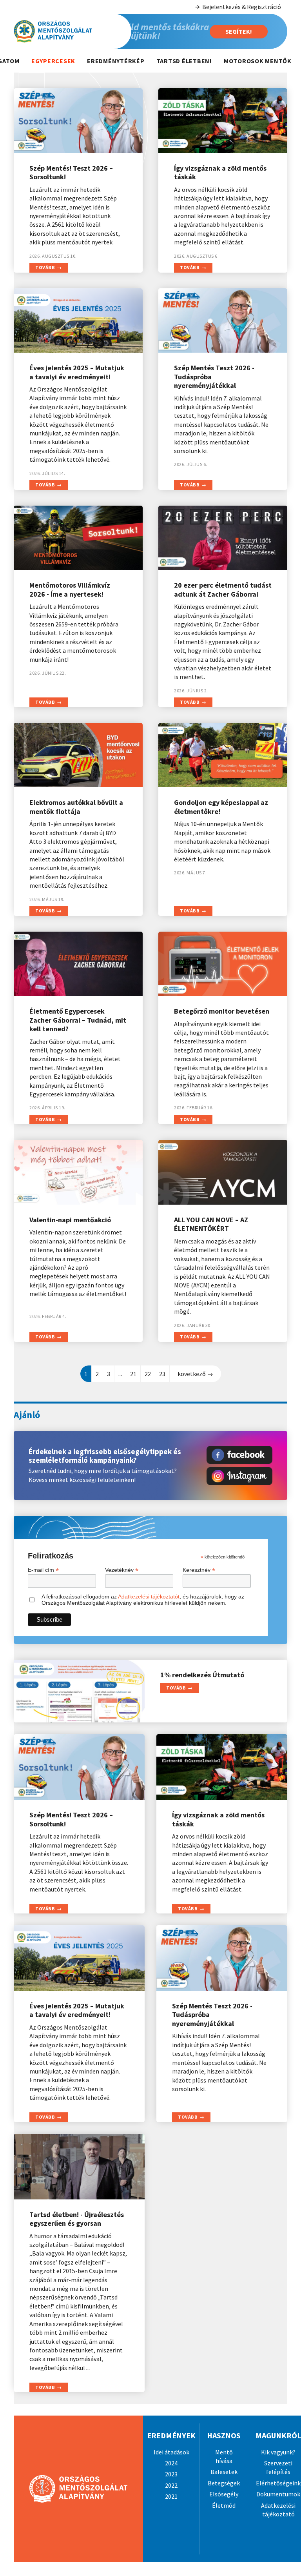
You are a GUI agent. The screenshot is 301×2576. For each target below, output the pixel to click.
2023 (171, 2474)
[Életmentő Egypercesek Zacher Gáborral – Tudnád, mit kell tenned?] (78, 964)
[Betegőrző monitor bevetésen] (223, 964)
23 (162, 1374)
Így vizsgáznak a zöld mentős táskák (220, 173)
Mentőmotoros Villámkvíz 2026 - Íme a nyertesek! (70, 590)
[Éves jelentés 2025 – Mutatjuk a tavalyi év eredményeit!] (78, 321)
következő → (195, 1374)
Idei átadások (171, 2452)
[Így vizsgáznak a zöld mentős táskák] (223, 121)
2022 (171, 2485)
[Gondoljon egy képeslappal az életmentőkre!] (223, 755)
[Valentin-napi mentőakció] (78, 1172)
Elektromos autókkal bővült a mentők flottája (76, 807)
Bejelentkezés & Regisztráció (242, 7)
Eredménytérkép (116, 61)
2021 (171, 2496)
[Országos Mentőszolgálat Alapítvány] (67, 31)
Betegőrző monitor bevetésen (222, 1011)
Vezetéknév (122, 1570)
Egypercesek (53, 61)
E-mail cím (43, 1570)
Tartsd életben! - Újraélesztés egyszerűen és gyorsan (77, 2219)
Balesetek (224, 2472)
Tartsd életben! (184, 61)
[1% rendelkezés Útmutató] (79, 1691)
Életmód (224, 2505)
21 (133, 1374)
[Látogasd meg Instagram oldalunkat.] (239, 1476)
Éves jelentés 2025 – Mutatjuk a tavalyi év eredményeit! (77, 372)
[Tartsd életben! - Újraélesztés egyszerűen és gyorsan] (79, 2167)
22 (148, 1374)
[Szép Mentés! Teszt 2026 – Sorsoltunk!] (78, 121)
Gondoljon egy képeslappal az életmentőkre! (221, 807)
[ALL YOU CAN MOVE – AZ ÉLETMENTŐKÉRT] (223, 1172)
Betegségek (224, 2483)
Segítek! (239, 31)
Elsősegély (224, 2494)
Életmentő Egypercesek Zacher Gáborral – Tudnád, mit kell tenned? (78, 1020)
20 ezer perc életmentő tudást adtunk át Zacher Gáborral (223, 590)
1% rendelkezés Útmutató (202, 1675)
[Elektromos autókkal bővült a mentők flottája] (78, 755)
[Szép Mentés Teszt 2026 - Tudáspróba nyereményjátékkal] (223, 321)
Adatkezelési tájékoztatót (149, 1597)
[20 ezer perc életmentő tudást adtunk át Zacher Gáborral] (223, 538)
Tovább (45, 267)
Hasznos (224, 2435)
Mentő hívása (224, 2456)
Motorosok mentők (258, 61)
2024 (171, 2463)
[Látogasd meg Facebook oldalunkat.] (239, 1455)
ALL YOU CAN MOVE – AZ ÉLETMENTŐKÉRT (211, 1224)
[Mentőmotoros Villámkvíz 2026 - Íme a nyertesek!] (78, 538)
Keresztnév (199, 1570)
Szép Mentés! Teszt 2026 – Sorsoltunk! (71, 173)
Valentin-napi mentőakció (70, 1220)
